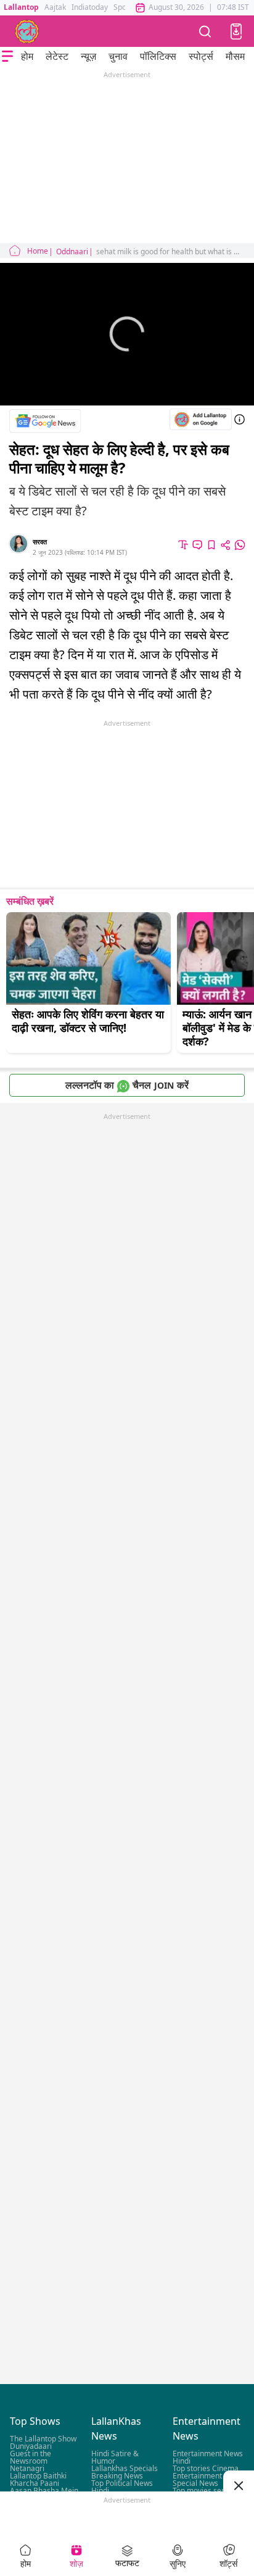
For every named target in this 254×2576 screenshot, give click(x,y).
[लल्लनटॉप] (27, 31)
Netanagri (27, 2468)
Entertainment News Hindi (208, 2457)
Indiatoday (90, 7)
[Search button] (205, 31)
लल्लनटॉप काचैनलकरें (127, 1085)
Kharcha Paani (35, 2483)
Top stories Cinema (206, 2468)
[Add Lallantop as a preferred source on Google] (201, 419)
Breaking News (117, 2476)
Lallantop (21, 7)
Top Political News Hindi (122, 2487)
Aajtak (55, 7)
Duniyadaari (31, 2446)
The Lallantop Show (43, 2439)
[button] (236, 31)
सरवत (40, 542)
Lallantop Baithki (38, 2476)
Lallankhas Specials (125, 2468)
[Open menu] (7, 56)
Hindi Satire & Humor (115, 2457)
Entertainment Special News (197, 2479)
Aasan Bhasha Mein (44, 2491)
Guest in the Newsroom (31, 2457)
